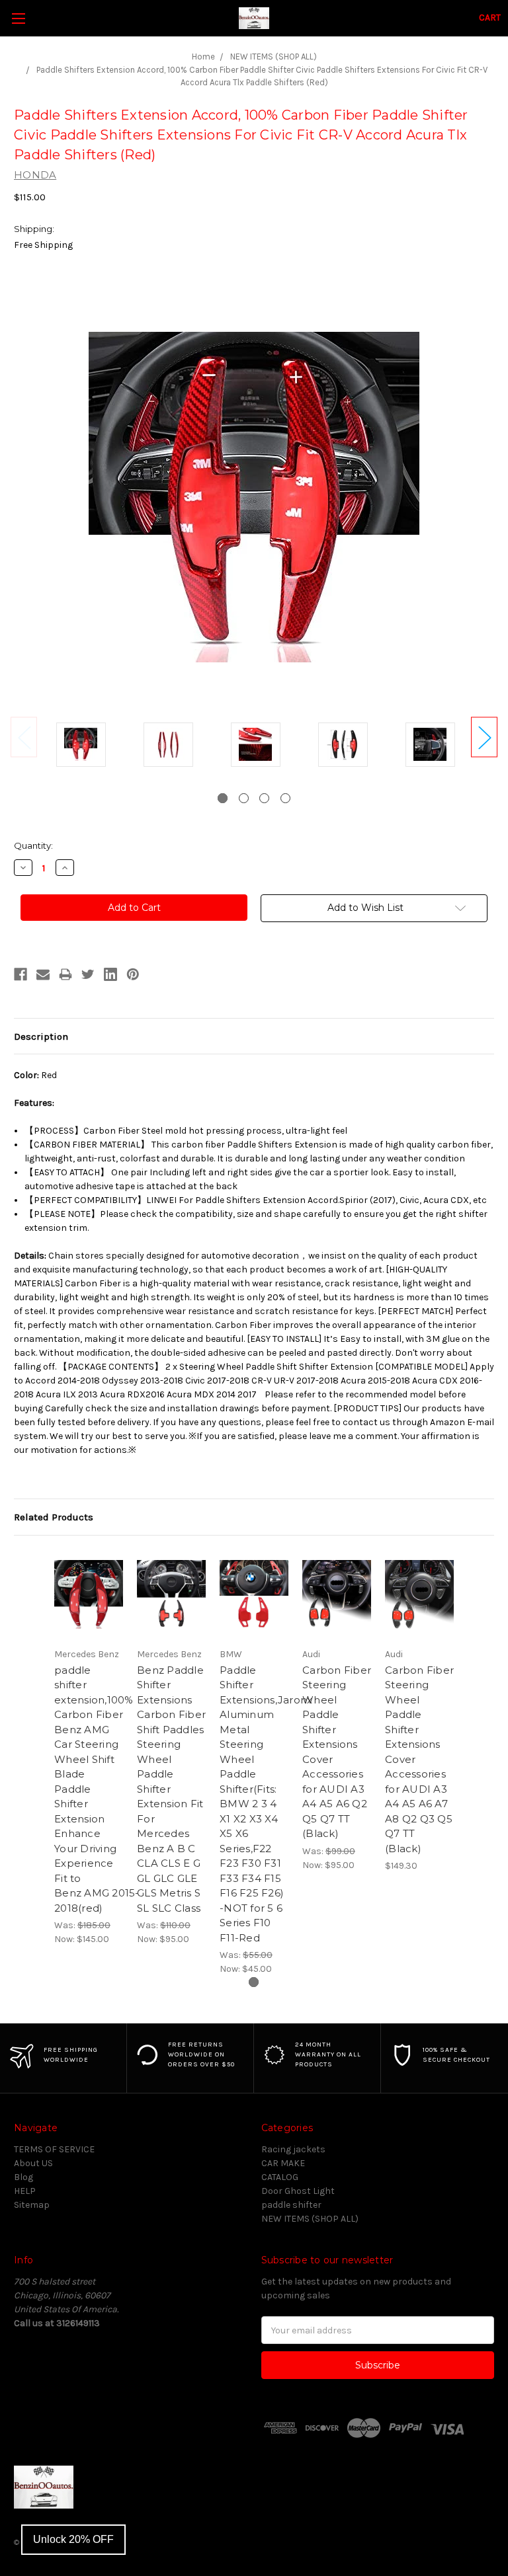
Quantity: (33, 845)
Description (41, 1036)
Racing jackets (293, 2149)
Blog (23, 2177)
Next (484, 737)
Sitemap (32, 2205)
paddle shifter (291, 2205)
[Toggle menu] (18, 18)
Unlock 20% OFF (73, 2539)
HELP (25, 2191)
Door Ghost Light (298, 2191)
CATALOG (280, 2177)
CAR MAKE (283, 2163)
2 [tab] (244, 798)
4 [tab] (285, 798)
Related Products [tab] (54, 1517)
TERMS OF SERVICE (54, 2149)
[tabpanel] (81, 747)
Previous (24, 737)
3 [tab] (264, 798)
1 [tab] (223, 798)
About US (33, 2163)
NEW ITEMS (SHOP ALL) (310, 2219)
